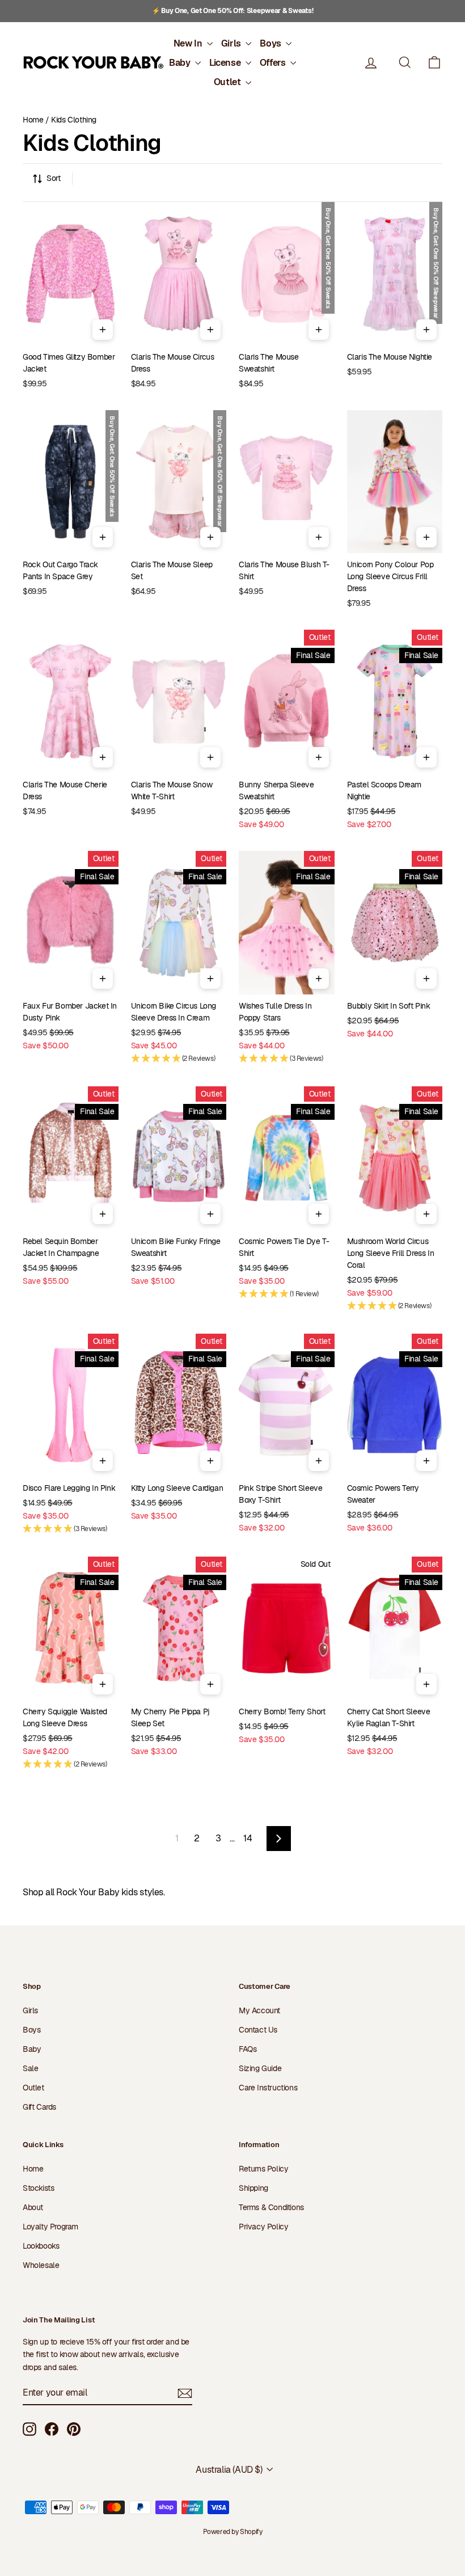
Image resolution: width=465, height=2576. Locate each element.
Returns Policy (263, 2169)
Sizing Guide (260, 2068)
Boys (271, 43)
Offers (274, 63)
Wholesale (41, 2265)
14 (248, 1838)
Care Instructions (268, 2088)
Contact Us (258, 2030)
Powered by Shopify (233, 2532)
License (226, 63)
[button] (434, 63)
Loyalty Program (50, 2227)
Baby (181, 63)
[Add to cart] (103, 330)
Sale (30, 2068)
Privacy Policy (263, 2227)
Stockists (38, 2188)
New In (189, 43)
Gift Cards (39, 2107)
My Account (259, 2010)
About (33, 2207)
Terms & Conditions (271, 2207)
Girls (232, 43)
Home (33, 120)
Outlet (228, 82)
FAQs (248, 2049)
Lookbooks (41, 2246)
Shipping (253, 2188)
